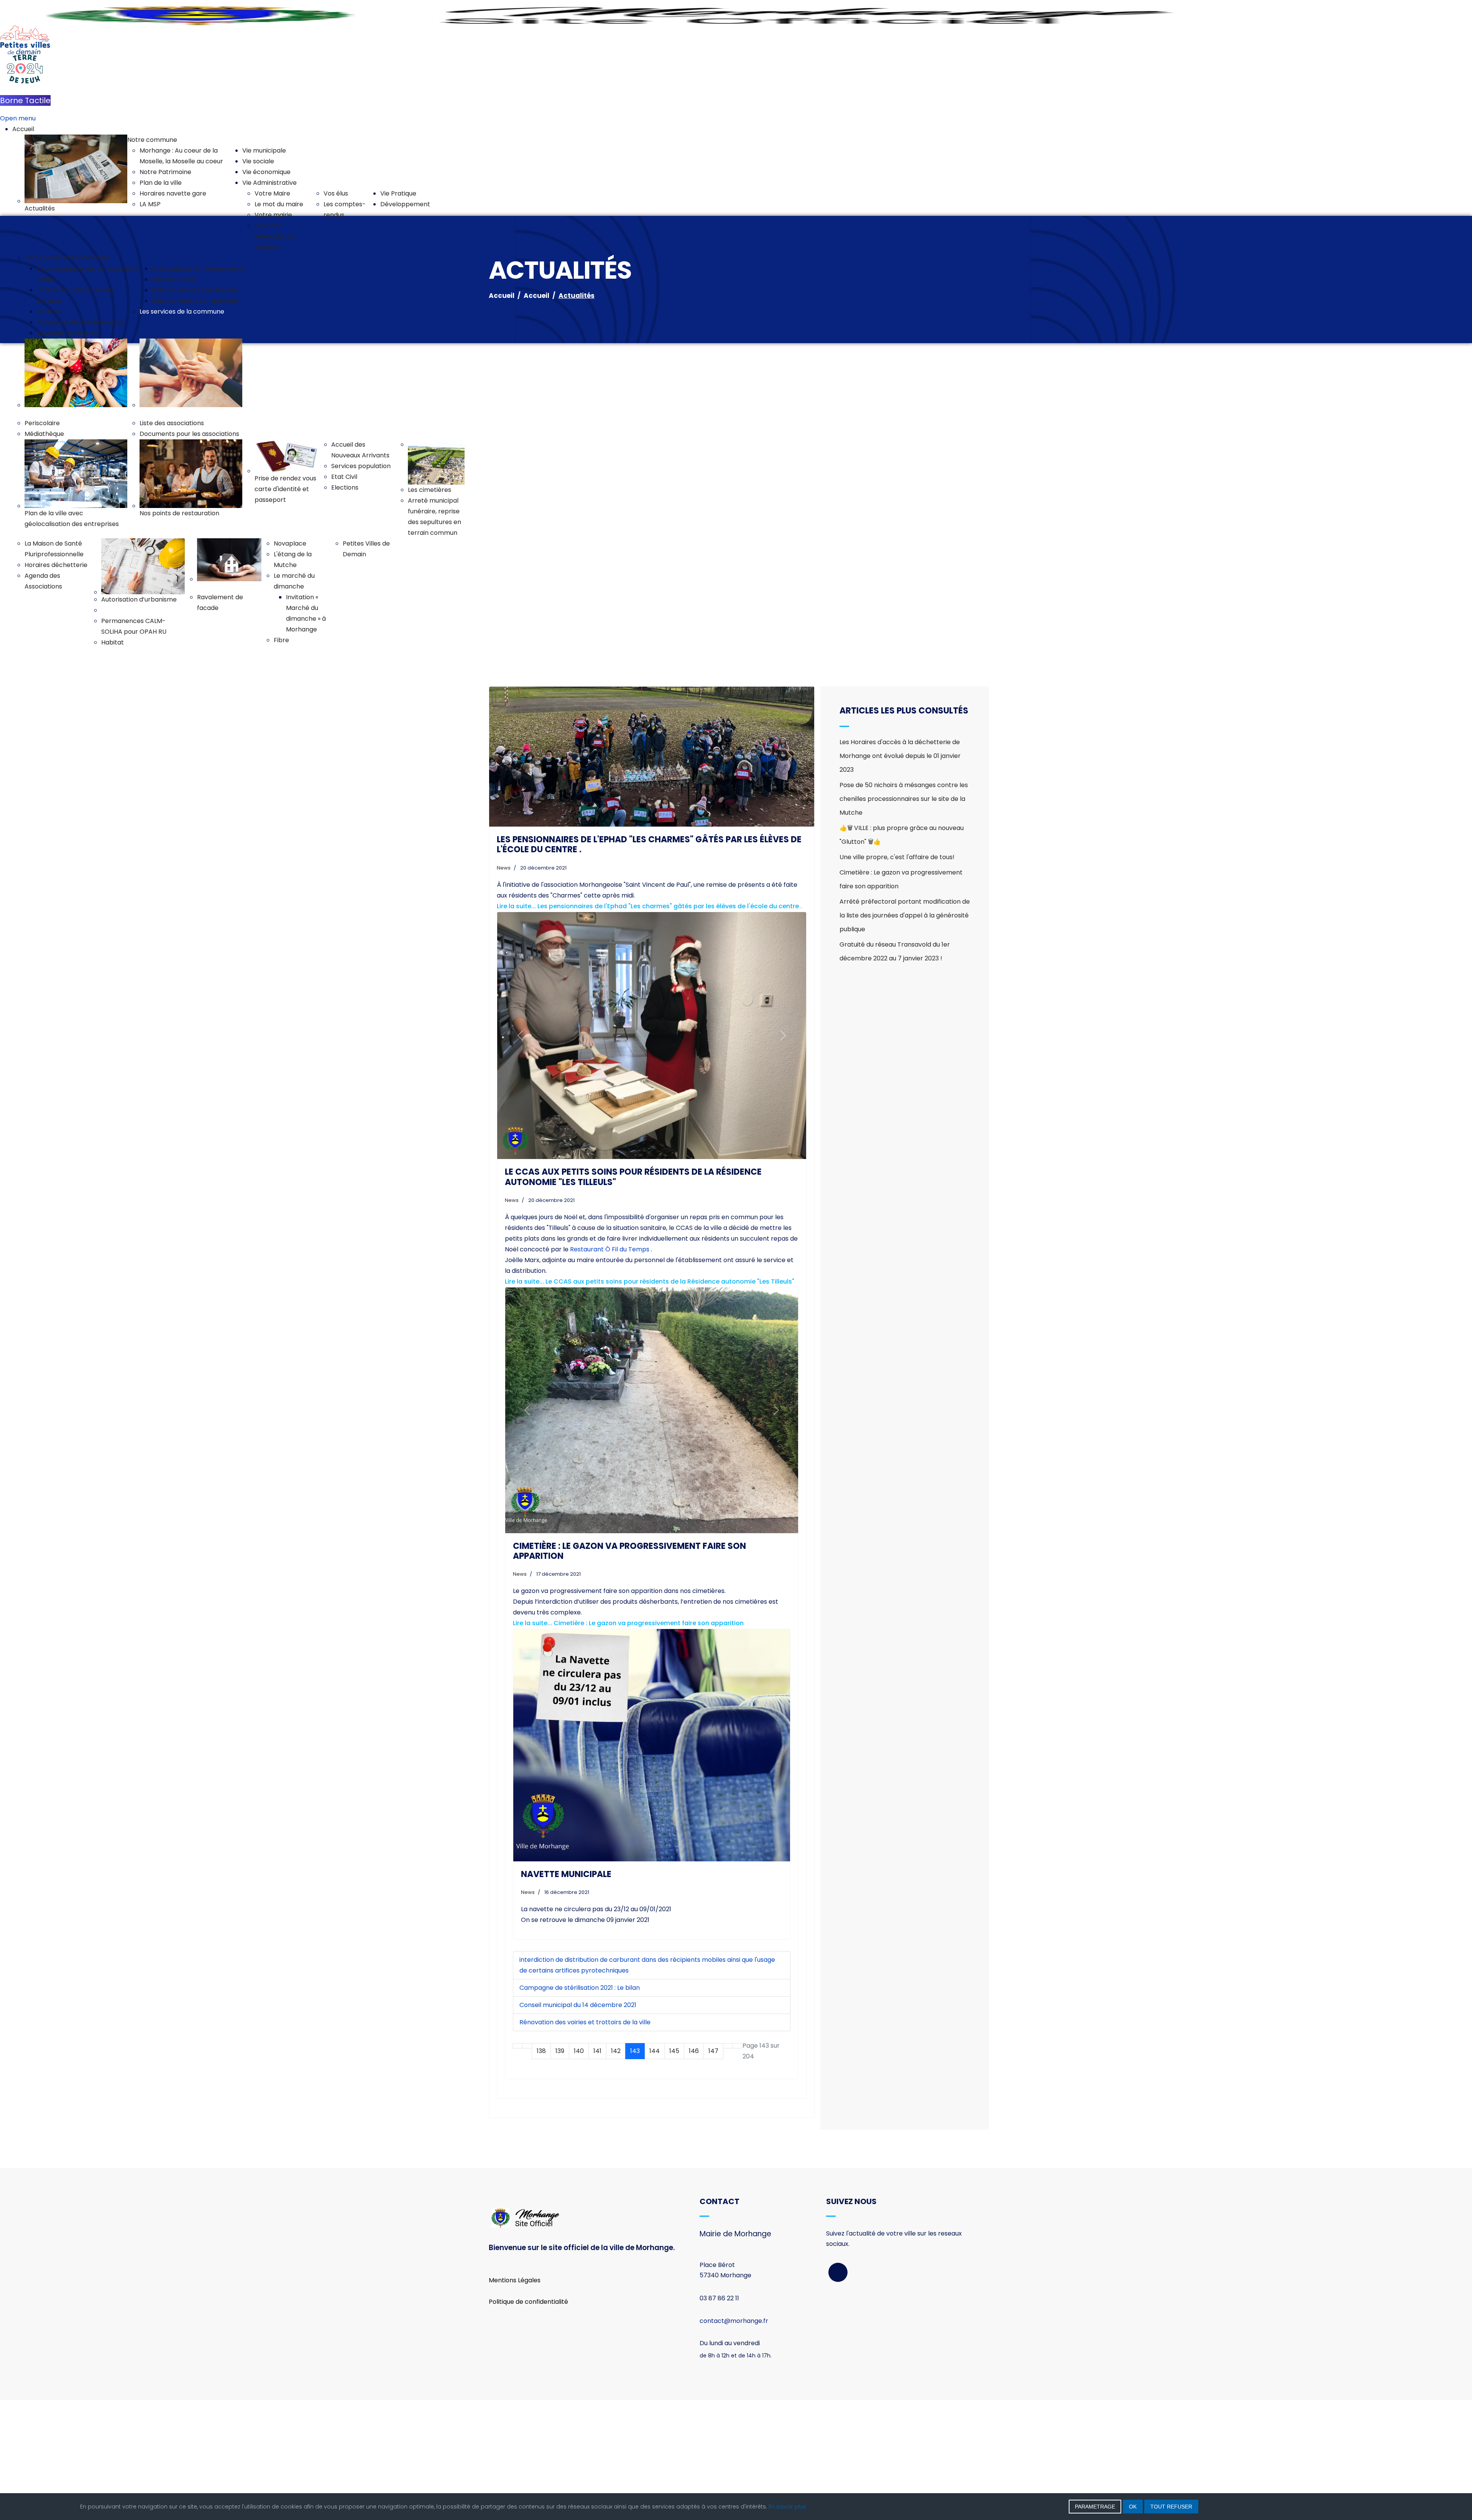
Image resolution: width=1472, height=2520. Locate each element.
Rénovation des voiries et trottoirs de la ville (585, 2142)
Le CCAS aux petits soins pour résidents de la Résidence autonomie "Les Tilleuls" (633, 1297)
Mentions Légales (515, 2400)
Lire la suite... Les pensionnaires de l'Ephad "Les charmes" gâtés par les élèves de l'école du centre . (649, 1026)
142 (616, 2171)
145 (674, 2171)
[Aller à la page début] (517, 2166)
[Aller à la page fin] (738, 2166)
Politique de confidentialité (528, 2422)
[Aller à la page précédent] (527, 2166)
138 (541, 2171)
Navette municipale (566, 1994)
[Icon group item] (838, 2392)
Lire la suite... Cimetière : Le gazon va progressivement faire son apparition (628, 1743)
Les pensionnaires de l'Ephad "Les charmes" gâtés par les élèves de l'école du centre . (649, 964)
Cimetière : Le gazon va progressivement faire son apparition (629, 1671)
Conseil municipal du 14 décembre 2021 (578, 2125)
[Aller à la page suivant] (728, 2166)
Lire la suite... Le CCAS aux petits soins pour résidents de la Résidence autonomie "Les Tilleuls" (650, 1402)
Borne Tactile (25, 100)
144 (655, 2171)
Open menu (18, 118)
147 (713, 2171)
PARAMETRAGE (1095, 2507)
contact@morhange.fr (734, 2441)
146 (694, 2171)
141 (597, 2171)
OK (1133, 2507)
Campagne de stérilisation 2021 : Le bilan (580, 2108)
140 (579, 2171)
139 (560, 2171)
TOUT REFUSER (1171, 2507)
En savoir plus (787, 2507)
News (504, 988)
